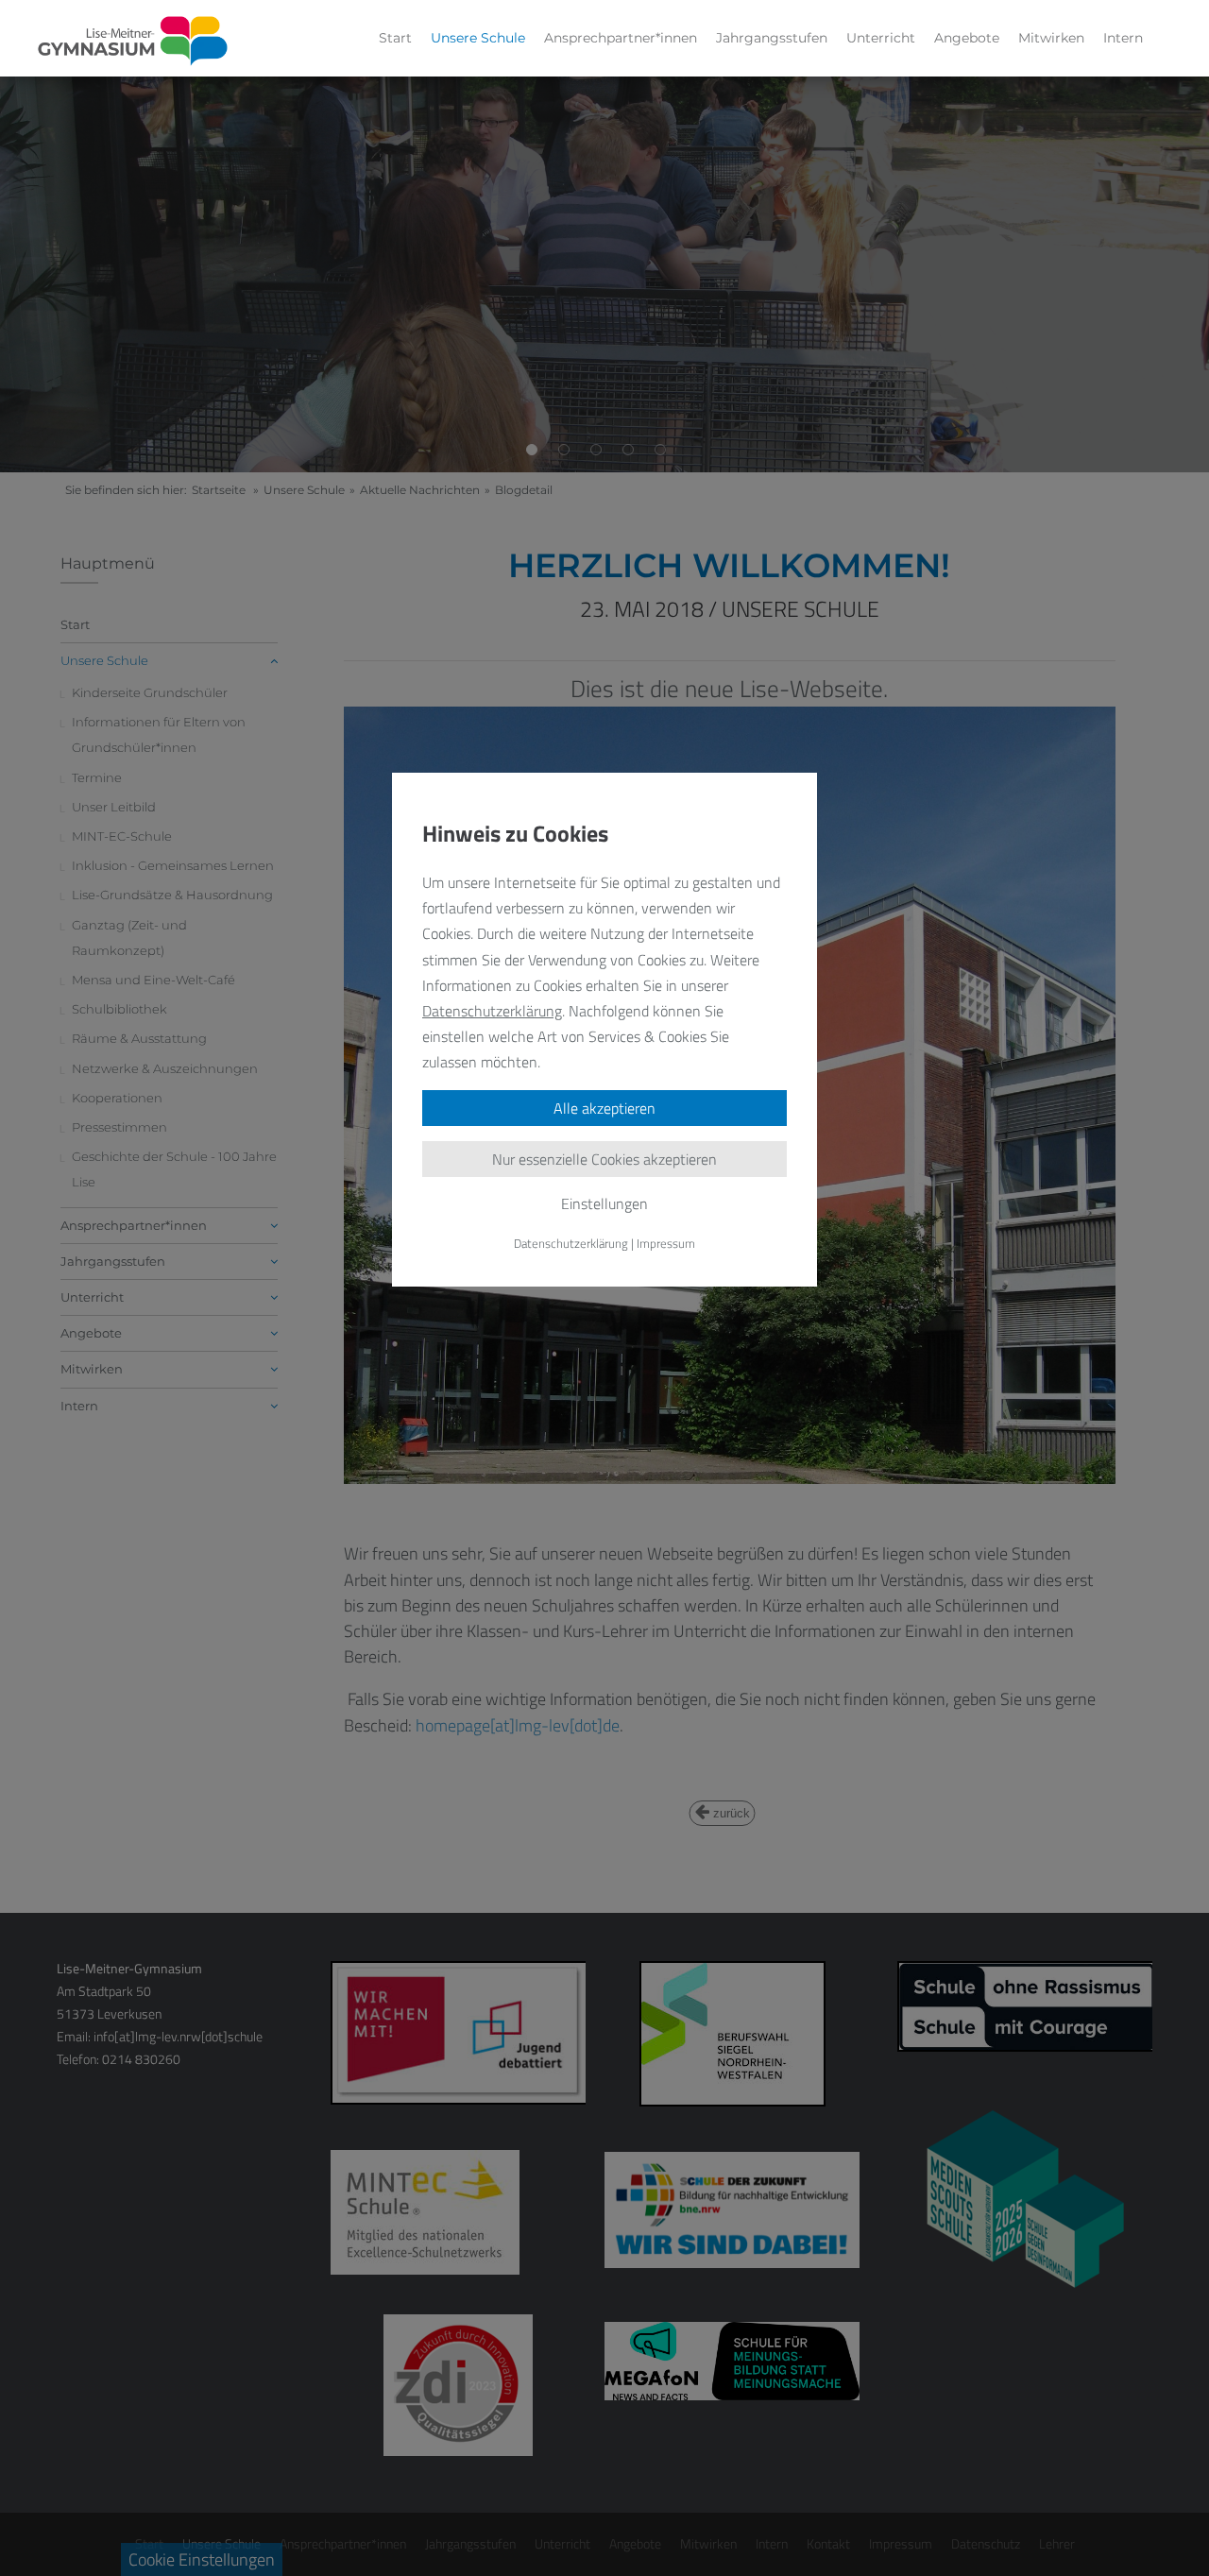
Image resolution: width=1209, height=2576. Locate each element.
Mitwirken (1051, 38)
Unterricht (881, 38)
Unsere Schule (478, 38)
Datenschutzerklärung (492, 1011)
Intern (1123, 38)
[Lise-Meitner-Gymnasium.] (133, 42)
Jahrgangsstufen (772, 38)
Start (395, 38)
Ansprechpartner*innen (621, 38)
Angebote (967, 38)
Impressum (666, 1243)
